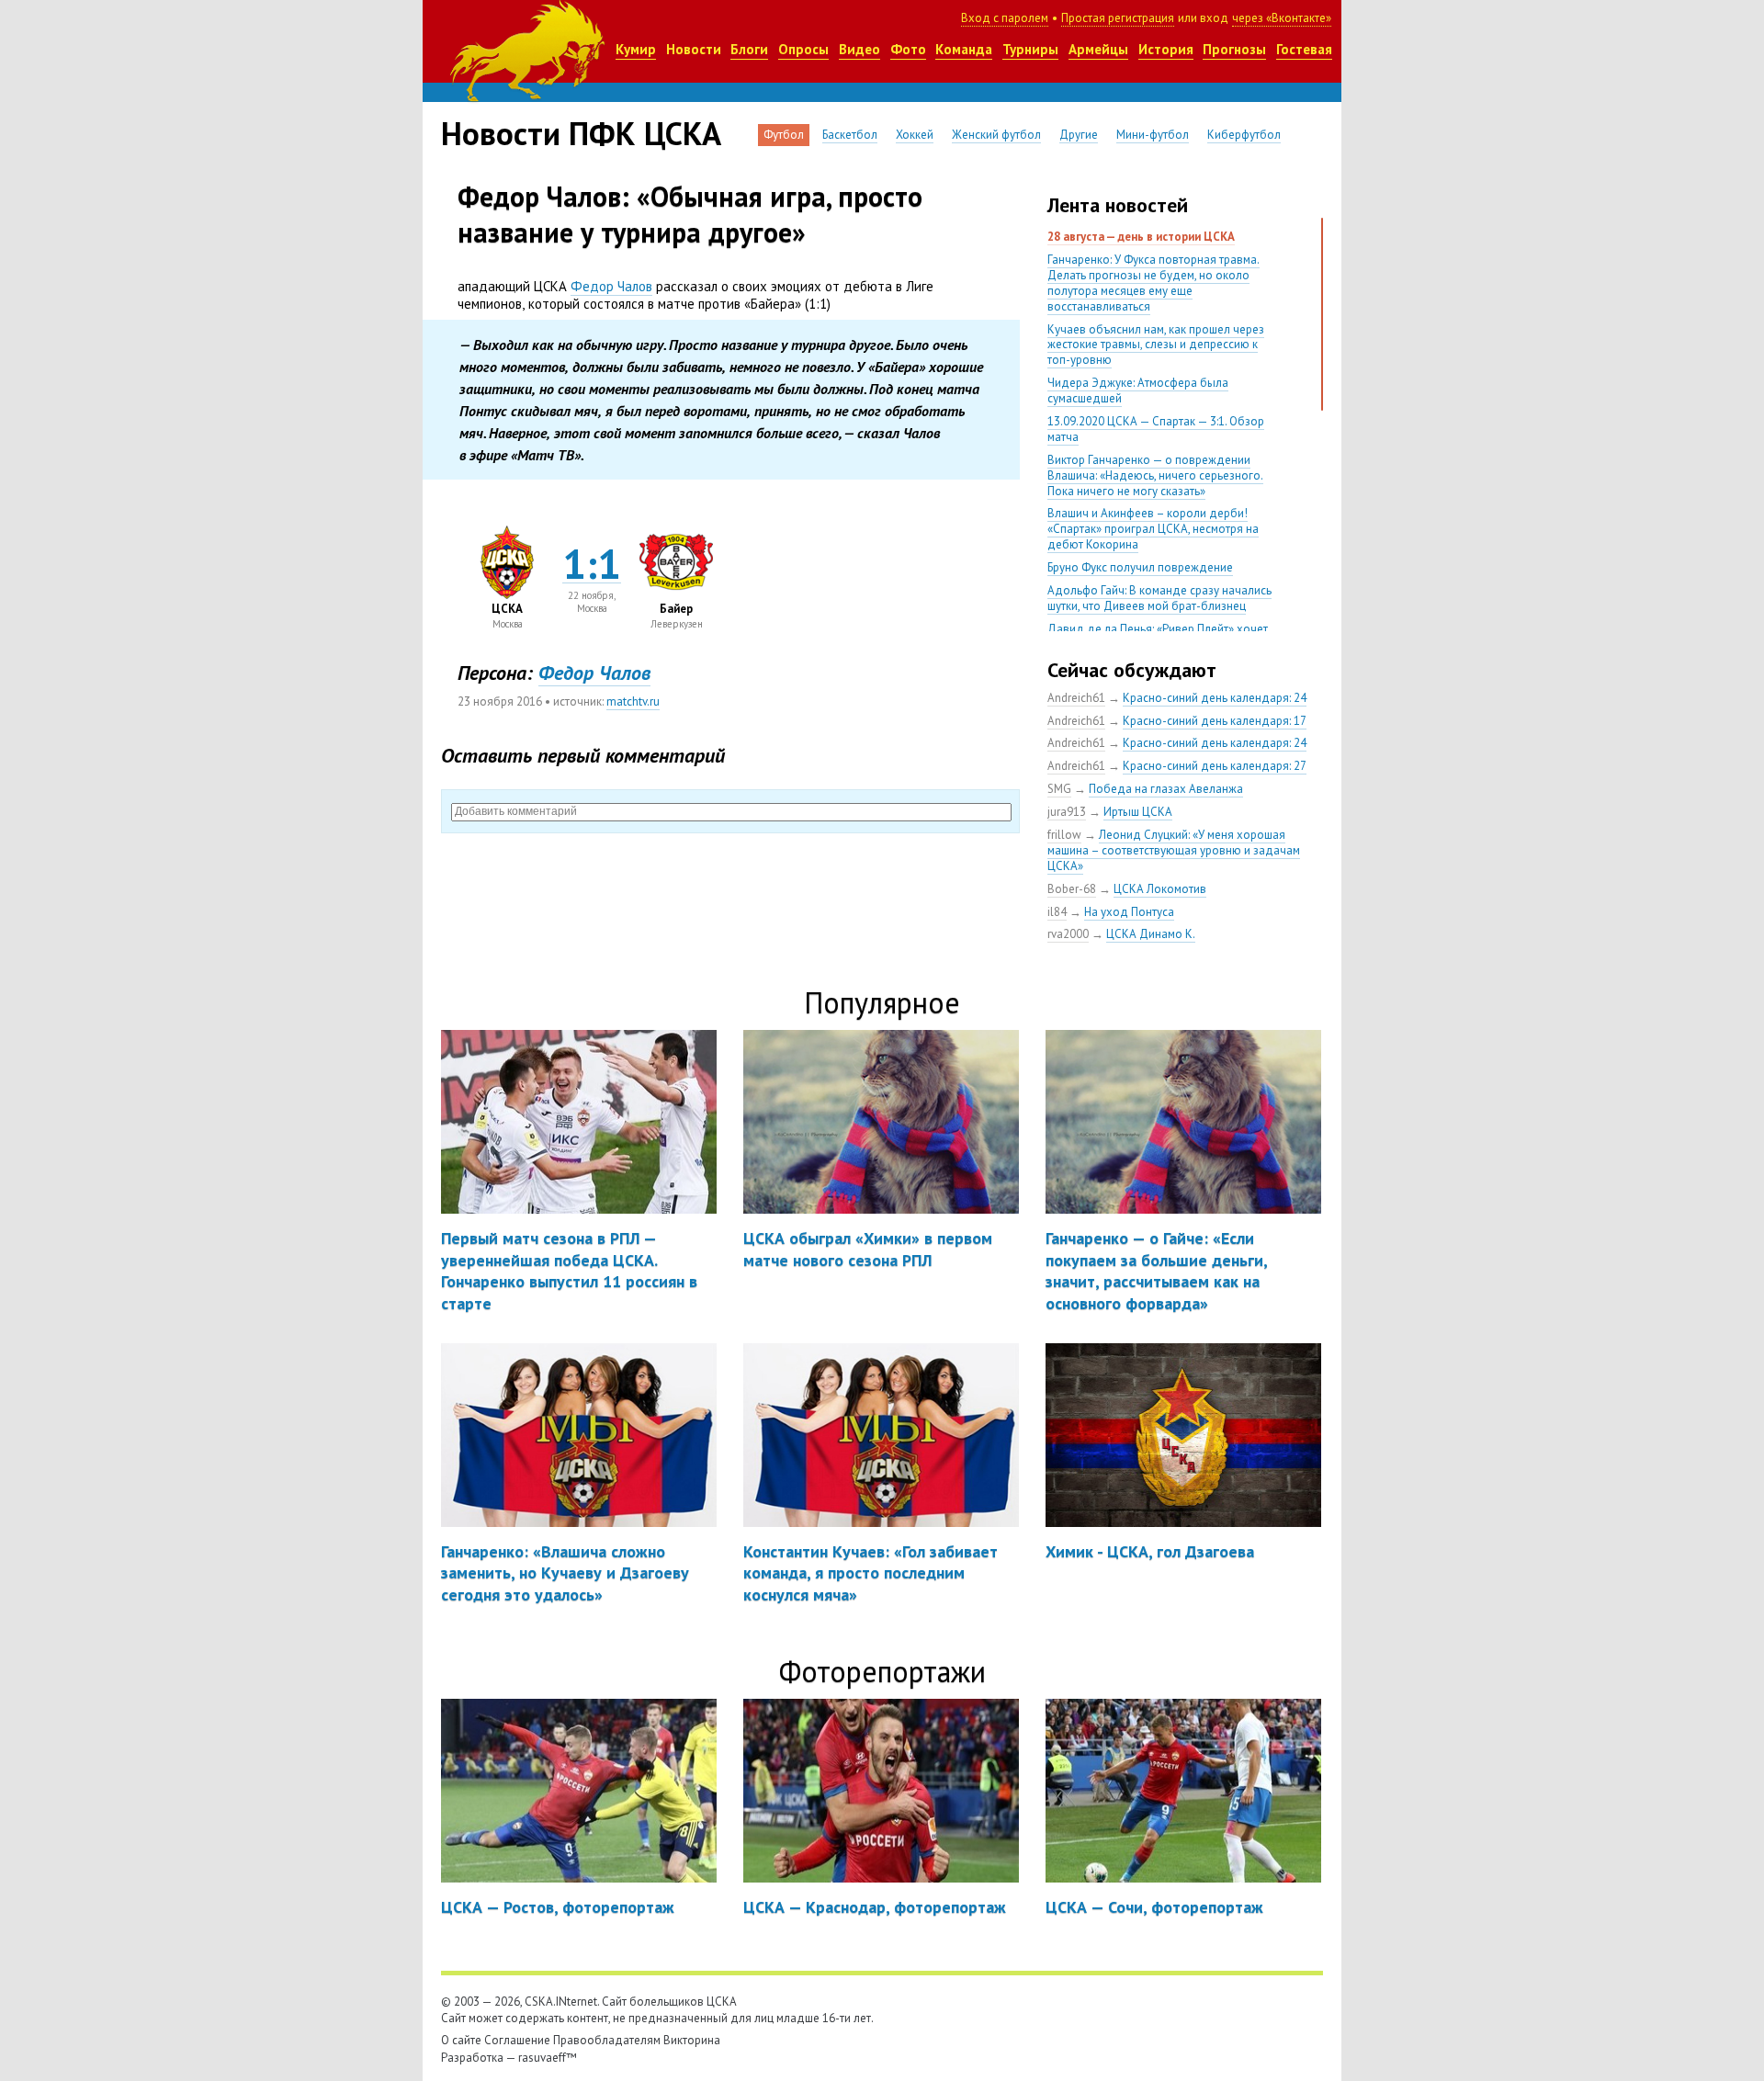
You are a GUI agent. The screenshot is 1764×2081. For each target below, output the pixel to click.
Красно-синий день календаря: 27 (1215, 766)
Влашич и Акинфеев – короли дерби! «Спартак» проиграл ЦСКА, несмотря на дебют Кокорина (1153, 529)
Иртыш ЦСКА (1138, 812)
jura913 (1067, 812)
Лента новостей (1118, 205)
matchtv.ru (633, 701)
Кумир (636, 49)
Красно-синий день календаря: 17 (1215, 721)
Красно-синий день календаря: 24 (1215, 698)
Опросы (803, 49)
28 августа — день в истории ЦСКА (1141, 237)
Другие (1079, 135)
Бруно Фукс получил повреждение (1140, 567)
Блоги (749, 49)
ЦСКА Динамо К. (1151, 934)
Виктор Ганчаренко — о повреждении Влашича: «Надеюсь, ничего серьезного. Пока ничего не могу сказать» (1155, 475)
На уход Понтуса (1129, 912)
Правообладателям (607, 2040)
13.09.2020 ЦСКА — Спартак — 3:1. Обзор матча (1156, 429)
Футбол (784, 135)
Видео (859, 49)
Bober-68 (1072, 889)
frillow (1064, 835)
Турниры (1030, 49)
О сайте (461, 2040)
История (1166, 49)
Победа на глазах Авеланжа (1166, 789)
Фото (908, 49)
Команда (964, 49)
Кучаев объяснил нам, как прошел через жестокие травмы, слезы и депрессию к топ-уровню (1156, 345)
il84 (1057, 912)
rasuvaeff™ (548, 2058)
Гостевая (1304, 49)
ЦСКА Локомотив (1160, 889)
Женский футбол (996, 135)
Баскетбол (850, 135)
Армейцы (1098, 49)
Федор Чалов (611, 286)
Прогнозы (1234, 49)
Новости (694, 49)
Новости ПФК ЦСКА (581, 133)
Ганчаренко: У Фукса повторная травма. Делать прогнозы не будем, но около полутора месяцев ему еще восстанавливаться (1153, 283)
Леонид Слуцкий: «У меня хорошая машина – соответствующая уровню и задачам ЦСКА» (1174, 850)
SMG (1059, 789)
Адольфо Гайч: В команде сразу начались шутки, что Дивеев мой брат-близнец (1159, 598)
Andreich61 (1076, 698)
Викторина (692, 2040)
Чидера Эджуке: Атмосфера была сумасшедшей (1138, 390)
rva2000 (1068, 934)
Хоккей (915, 135)
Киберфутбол (1244, 135)
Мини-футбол (1153, 135)
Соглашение (517, 2040)
